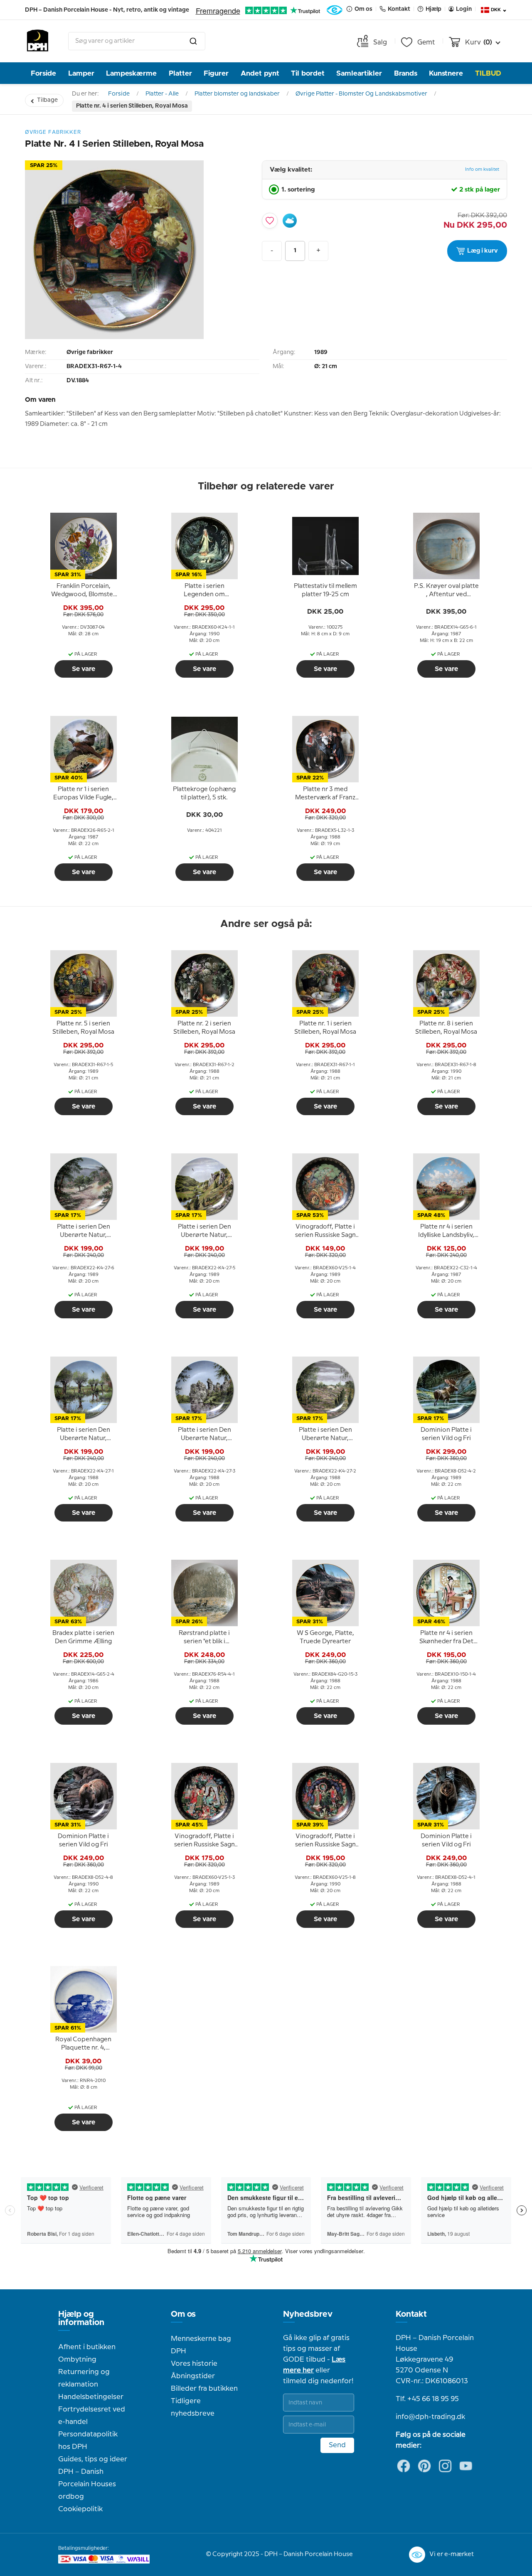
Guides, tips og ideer (93, 2459)
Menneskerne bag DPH (201, 2345)
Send (337, 2445)
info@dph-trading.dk (430, 2417)
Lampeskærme (131, 73)
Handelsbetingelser (91, 2397)
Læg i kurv (483, 251)
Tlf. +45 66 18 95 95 (427, 2399)
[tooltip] (84, 591)
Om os (183, 2314)
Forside (43, 73)
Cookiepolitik (80, 2509)
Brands (406, 73)
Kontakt (411, 2314)
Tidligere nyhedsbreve (193, 2407)
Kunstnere (446, 73)
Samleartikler (359, 73)
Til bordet (308, 73)
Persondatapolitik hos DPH (88, 2441)
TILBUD (488, 73)
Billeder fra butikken (204, 2389)
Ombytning (77, 2360)
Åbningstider (193, 2376)
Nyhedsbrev (308, 2314)
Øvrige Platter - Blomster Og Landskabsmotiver (361, 94)
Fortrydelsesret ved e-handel (92, 2416)
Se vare (84, 669)
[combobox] (137, 41)
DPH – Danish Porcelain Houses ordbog (87, 2484)
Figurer (216, 73)
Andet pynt (260, 73)
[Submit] (193, 41)
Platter (180, 73)
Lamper (81, 73)
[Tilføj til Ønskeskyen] (290, 221)
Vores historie (194, 2364)
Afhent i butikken (87, 2347)
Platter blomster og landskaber (237, 94)
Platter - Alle (162, 94)
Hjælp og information (81, 2318)
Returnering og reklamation (84, 2378)
